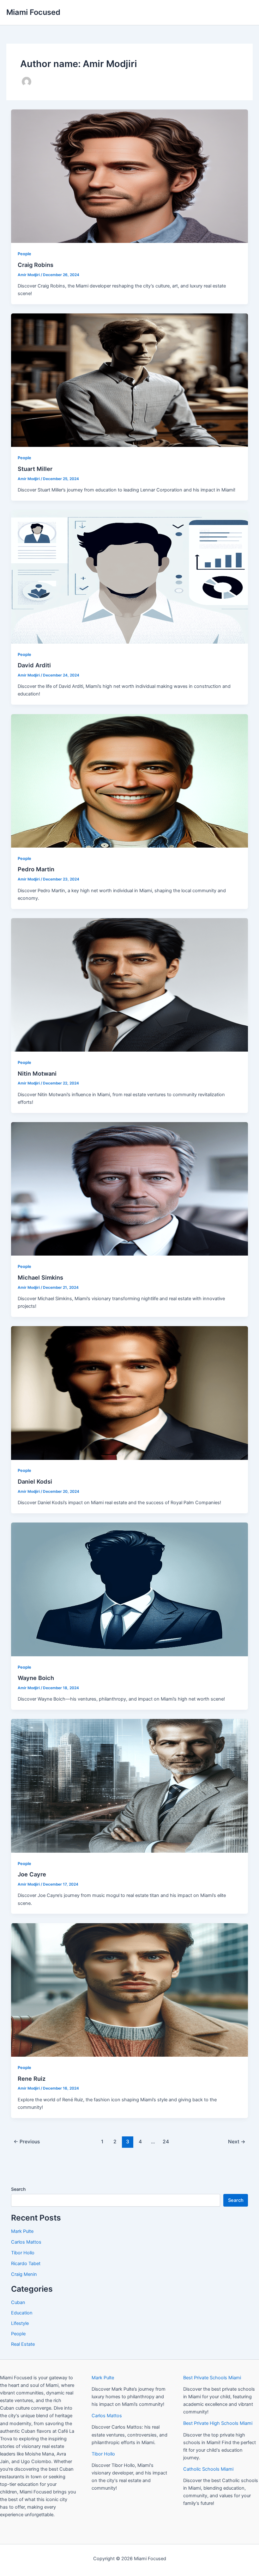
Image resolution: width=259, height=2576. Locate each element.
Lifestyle (20, 2323)
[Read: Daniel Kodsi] (130, 1393)
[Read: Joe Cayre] (130, 1786)
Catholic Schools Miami (208, 2469)
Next (237, 2142)
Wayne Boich (36, 1678)
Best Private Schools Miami (212, 2378)
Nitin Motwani (37, 1073)
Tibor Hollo (23, 2253)
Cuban (18, 2302)
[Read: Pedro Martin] (130, 781)
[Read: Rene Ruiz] (130, 1990)
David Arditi (34, 665)
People (24, 254)
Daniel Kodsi (35, 1481)
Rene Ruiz (32, 2079)
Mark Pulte (22, 2231)
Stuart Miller (35, 469)
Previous (27, 2142)
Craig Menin (24, 2274)
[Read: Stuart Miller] (130, 380)
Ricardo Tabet (26, 2264)
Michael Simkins (40, 1277)
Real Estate (23, 2344)
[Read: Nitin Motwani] (130, 985)
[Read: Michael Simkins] (130, 1189)
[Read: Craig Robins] (130, 176)
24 (166, 2142)
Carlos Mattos (26, 2242)
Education (22, 2313)
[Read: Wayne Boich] (130, 1589)
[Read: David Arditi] (130, 576)
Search (18, 2189)
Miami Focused (33, 12)
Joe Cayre (32, 1874)
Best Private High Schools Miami (218, 2423)
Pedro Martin (36, 869)
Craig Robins (36, 265)
